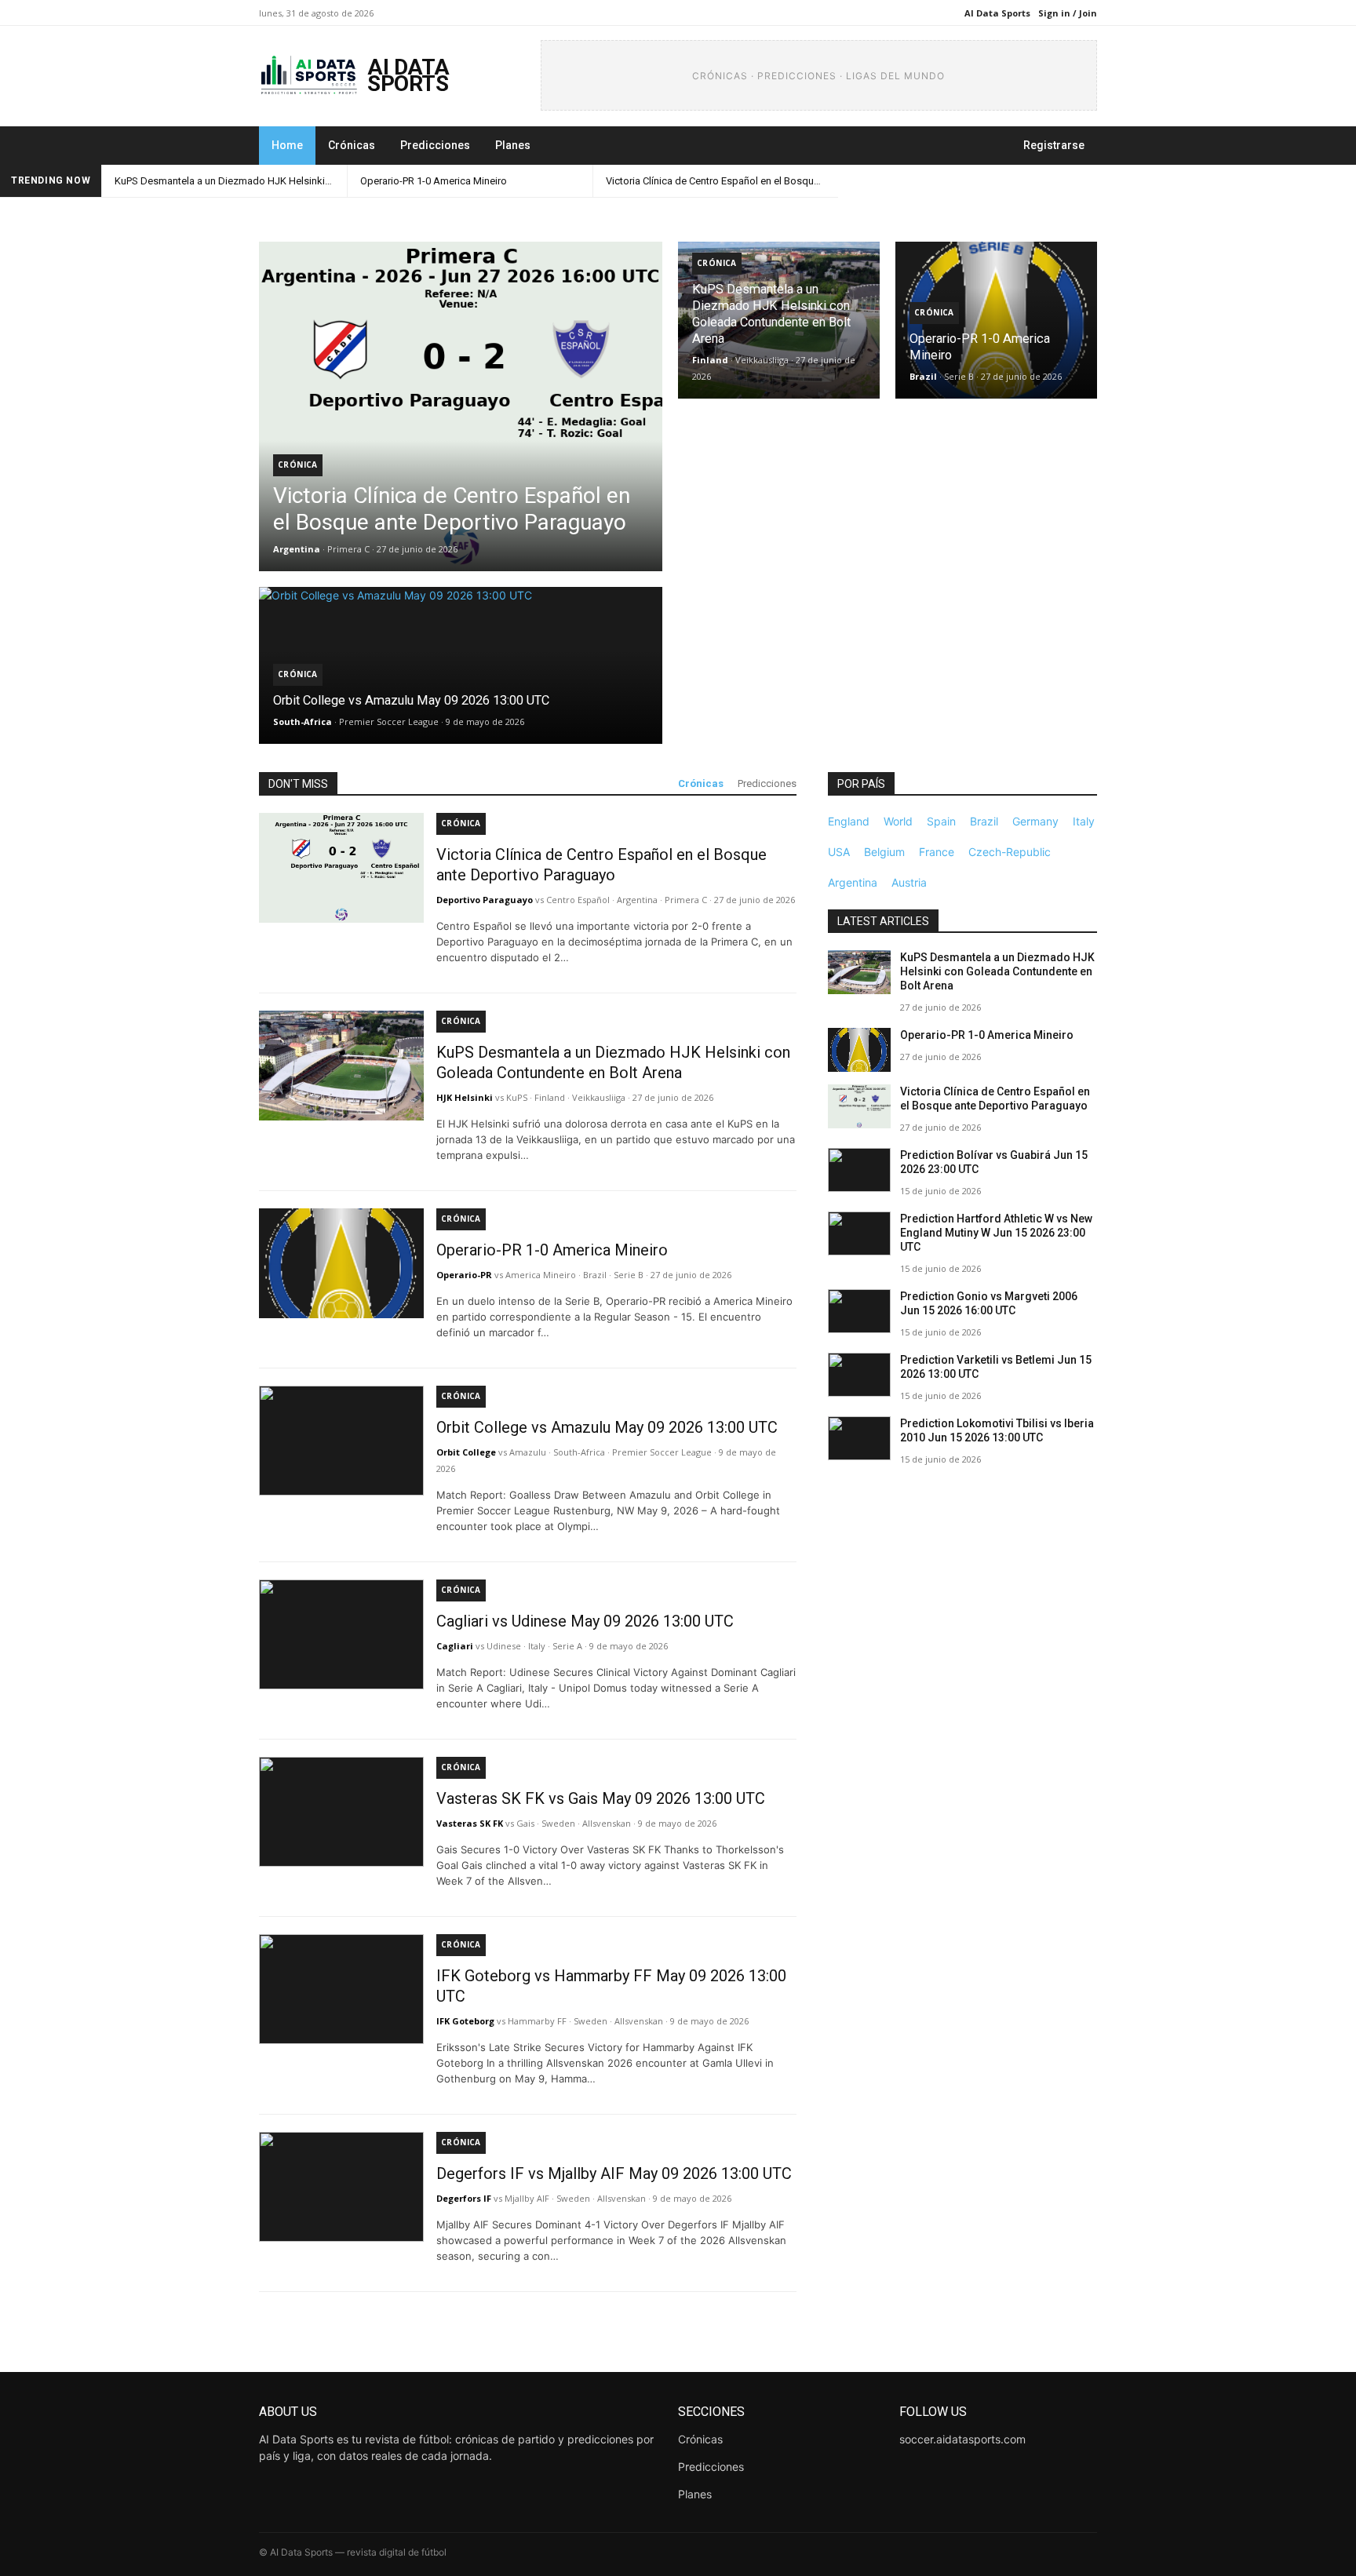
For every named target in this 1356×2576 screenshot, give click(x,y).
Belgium (884, 852)
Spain (941, 821)
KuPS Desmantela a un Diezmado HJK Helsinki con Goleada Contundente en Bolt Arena (231, 181)
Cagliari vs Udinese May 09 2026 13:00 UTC (585, 1621)
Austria (909, 882)
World (898, 821)
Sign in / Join (1068, 13)
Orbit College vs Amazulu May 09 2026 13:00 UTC (607, 1427)
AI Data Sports (997, 13)
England (849, 821)
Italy (1084, 821)
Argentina (853, 882)
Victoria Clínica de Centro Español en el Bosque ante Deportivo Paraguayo (722, 181)
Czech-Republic (1010, 852)
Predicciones (435, 145)
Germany (1035, 821)
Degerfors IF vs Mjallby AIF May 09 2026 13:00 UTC (614, 2173)
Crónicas (352, 145)
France (937, 852)
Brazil (984, 821)
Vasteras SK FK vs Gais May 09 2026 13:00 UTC (601, 1798)
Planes (513, 145)
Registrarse (1054, 145)
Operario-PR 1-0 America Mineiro (434, 181)
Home (287, 145)
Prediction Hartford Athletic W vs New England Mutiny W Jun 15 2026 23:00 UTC (996, 1233)
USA (839, 852)
